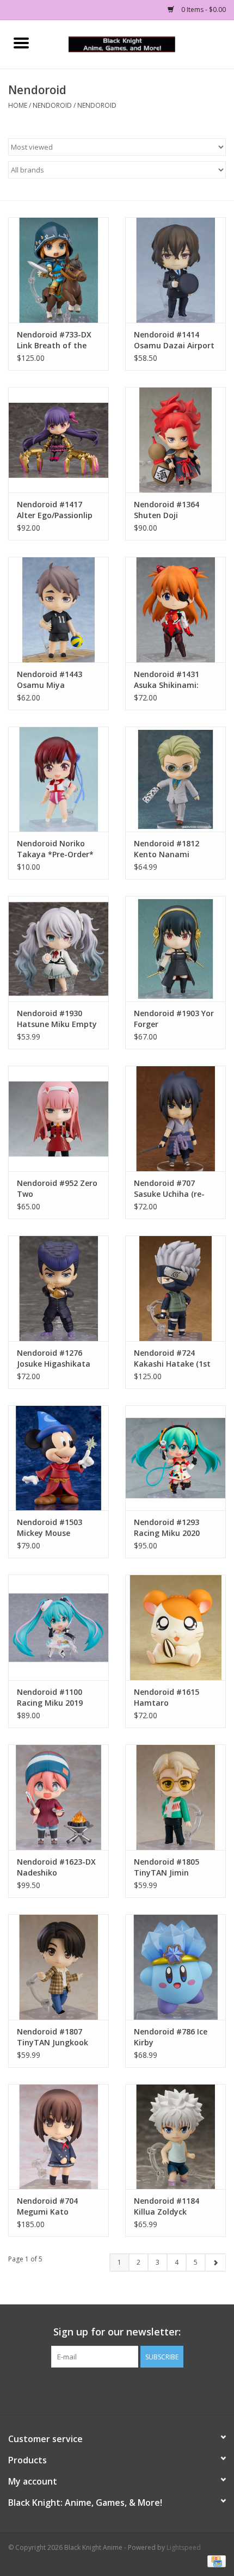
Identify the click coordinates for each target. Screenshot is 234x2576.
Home (18, 105)
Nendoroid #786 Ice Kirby (171, 2037)
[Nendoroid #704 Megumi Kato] (59, 2137)
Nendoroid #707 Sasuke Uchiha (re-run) (169, 1189)
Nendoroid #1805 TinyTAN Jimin (167, 1867)
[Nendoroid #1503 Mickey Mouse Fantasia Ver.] (59, 1458)
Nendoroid (52, 105)
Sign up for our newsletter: (117, 2332)
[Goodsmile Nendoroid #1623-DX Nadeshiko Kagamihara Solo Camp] (59, 1797)
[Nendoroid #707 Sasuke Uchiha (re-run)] (175, 1118)
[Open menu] (21, 42)
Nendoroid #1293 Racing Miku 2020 (167, 1527)
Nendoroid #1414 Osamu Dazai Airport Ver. (174, 340)
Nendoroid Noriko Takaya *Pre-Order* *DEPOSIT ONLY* (55, 849)
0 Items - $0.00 (203, 10)
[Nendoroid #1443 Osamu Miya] (59, 610)
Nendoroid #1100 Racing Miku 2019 (50, 1697)
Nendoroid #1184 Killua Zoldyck (167, 2206)
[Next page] (215, 2263)
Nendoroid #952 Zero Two (57, 1188)
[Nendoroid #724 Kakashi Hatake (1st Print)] (175, 1288)
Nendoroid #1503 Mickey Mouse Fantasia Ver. (50, 1528)
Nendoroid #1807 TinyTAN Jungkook (53, 2037)
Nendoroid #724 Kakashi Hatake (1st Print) (172, 1358)
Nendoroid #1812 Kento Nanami (167, 849)
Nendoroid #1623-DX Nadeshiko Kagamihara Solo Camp (56, 1867)
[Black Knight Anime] (138, 43)
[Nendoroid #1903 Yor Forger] (175, 949)
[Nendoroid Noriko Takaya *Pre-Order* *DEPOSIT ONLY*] (59, 779)
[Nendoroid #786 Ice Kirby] (175, 1967)
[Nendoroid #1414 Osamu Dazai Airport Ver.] (175, 270)
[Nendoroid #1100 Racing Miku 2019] (59, 1627)
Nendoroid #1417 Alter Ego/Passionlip (55, 510)
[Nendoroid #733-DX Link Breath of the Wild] (59, 270)
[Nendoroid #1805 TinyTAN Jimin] (175, 1797)
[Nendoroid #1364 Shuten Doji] (175, 440)
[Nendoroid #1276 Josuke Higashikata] (59, 1288)
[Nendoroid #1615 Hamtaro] (175, 1627)
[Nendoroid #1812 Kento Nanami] (175, 779)
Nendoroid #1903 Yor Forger (174, 1019)
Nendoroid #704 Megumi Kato (47, 2206)
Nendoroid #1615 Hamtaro (167, 1697)
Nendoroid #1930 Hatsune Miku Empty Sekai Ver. (57, 1019)
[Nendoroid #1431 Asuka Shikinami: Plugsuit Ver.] (175, 610)
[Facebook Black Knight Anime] (117, 2390)
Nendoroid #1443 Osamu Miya (50, 680)
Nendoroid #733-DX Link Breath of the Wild (54, 340)
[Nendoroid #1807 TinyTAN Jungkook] (59, 1967)
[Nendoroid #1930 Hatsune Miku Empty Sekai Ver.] (59, 949)
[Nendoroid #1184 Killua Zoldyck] (175, 2137)
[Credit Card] (215, 2561)
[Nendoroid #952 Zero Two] (59, 1118)
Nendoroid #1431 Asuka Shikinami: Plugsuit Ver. (167, 680)
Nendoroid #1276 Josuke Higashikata (54, 1358)
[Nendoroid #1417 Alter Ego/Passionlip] (59, 440)
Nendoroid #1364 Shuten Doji (167, 510)
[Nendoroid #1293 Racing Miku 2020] (175, 1458)
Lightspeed (184, 2547)
